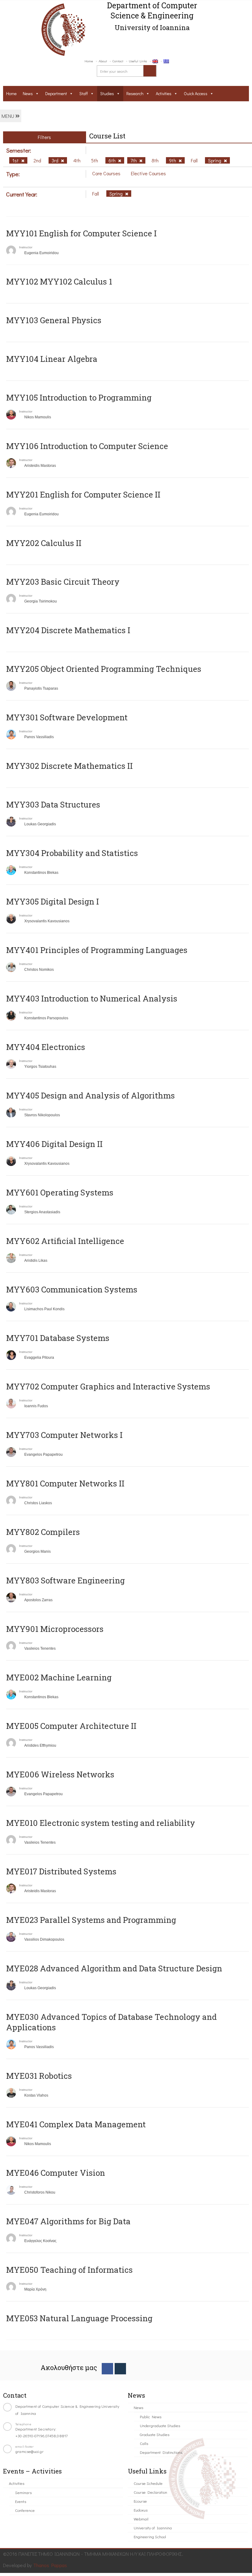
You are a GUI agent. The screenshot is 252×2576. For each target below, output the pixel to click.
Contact (118, 61)
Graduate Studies (155, 2434)
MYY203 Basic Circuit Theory (63, 582)
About (103, 61)
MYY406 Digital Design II (54, 1144)
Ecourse (140, 2501)
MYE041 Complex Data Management (76, 2124)
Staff (84, 93)
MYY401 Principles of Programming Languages (97, 950)
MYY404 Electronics (46, 1047)
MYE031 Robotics (39, 2076)
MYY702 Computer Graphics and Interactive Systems (108, 1386)
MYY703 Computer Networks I (64, 1435)
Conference (25, 2510)
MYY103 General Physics (54, 320)
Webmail (141, 2519)
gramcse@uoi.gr (30, 2451)
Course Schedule (148, 2483)
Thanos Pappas (50, 2565)
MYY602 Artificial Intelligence (65, 1241)
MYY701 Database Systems (58, 1338)
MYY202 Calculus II (44, 543)
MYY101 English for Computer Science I (81, 233)
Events (21, 2501)
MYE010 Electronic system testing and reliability (101, 1823)
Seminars (23, 2492)
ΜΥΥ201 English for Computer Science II (83, 494)
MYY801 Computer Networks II (65, 1483)
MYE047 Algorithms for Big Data (68, 2221)
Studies (107, 93)
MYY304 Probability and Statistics (72, 853)
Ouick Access (196, 93)
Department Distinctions (161, 2452)
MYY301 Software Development (67, 717)
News (28, 93)
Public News (151, 2417)
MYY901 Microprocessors (55, 1629)
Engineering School (150, 2537)
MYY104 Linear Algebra (52, 359)
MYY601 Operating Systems (60, 1192)
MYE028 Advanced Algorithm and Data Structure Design (114, 1968)
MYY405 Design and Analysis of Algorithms (91, 1095)
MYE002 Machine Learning (59, 1677)
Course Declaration (150, 2492)
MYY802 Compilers (43, 1532)
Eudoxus (141, 2510)
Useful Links (138, 61)
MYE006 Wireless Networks (60, 1774)
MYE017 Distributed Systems (61, 1871)
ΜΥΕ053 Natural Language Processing (79, 2318)
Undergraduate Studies (160, 2425)
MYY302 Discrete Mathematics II (69, 766)
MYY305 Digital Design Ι (53, 901)
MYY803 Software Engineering (65, 1580)
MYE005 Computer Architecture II (71, 1726)
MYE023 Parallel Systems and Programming (91, 1920)
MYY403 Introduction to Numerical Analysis (92, 998)
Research (135, 93)
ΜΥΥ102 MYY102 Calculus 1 (59, 281)
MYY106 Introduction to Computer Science (87, 446)
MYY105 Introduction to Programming (79, 397)
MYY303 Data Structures (53, 804)
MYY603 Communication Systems (72, 1289)
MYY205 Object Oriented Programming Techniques (104, 669)
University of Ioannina (153, 2528)
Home (89, 61)
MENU (8, 116)
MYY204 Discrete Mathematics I (68, 630)
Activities (164, 93)
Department (56, 93)
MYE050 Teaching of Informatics (69, 2270)
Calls (144, 2443)
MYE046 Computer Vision (56, 2173)
